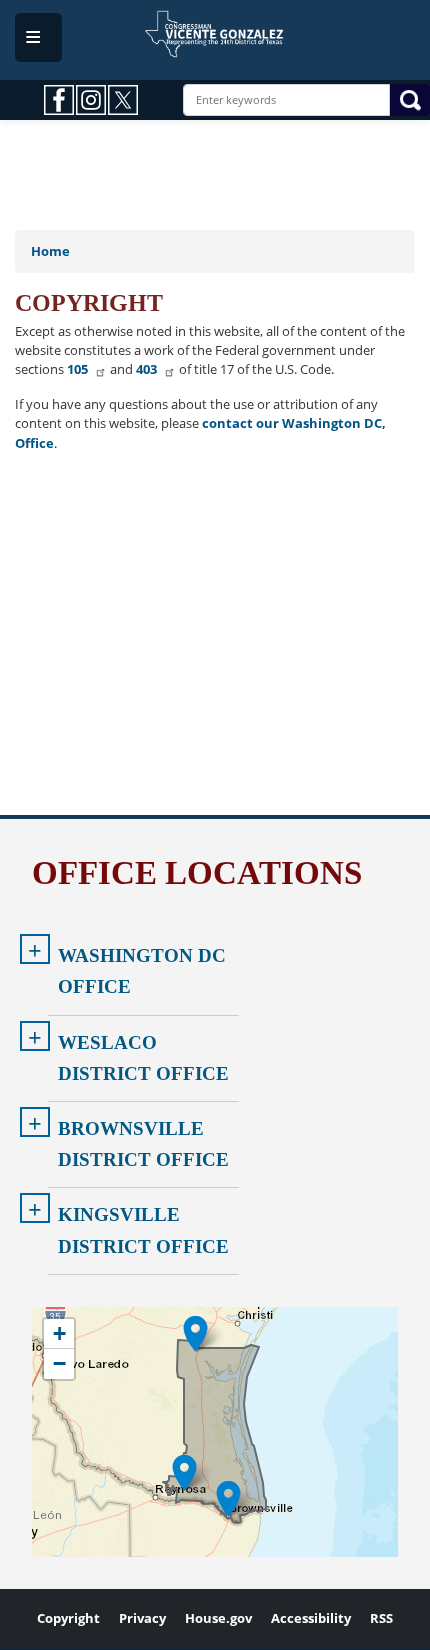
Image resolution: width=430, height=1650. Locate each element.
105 (77, 369)
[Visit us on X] (124, 100)
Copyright (68, 1618)
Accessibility (311, 1618)
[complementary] (215, 1432)
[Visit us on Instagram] (92, 100)
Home (50, 251)
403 (146, 369)
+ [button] (59, 1333)
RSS (381, 1618)
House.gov (218, 1618)
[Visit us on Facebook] (60, 100)
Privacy (142, 1618)
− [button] (59, 1363)
